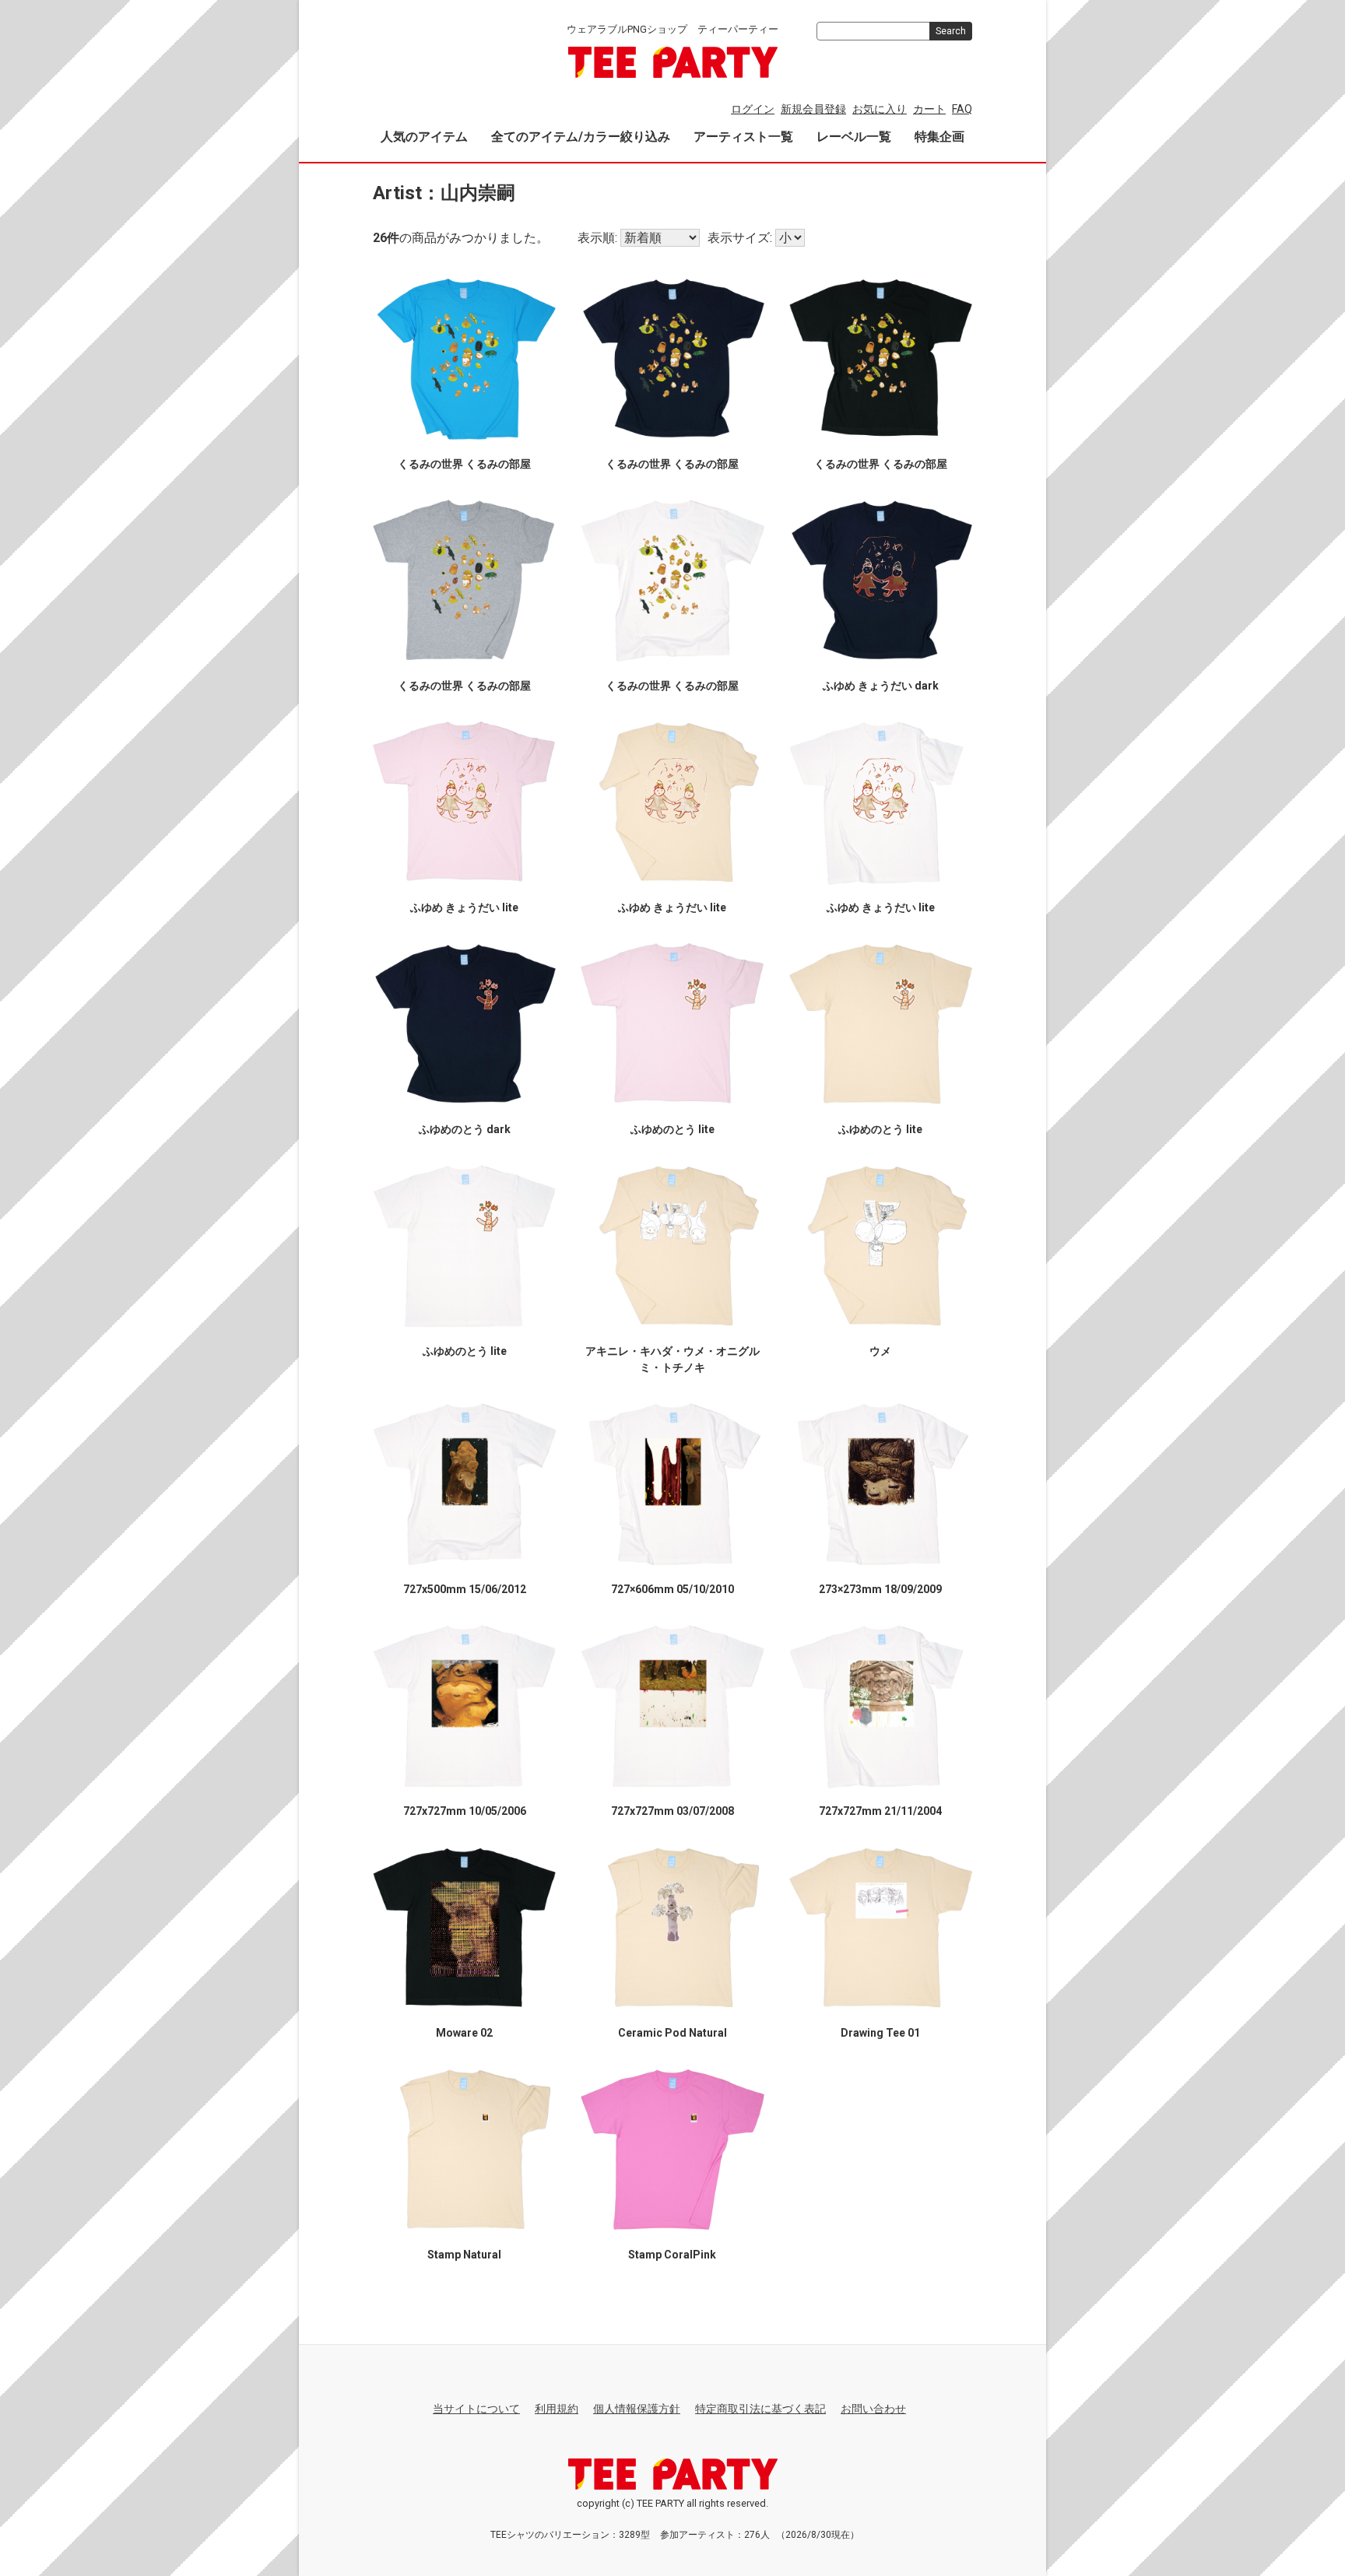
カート (929, 109)
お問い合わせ (873, 2409)
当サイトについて (476, 2409)
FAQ (962, 109)
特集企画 (939, 137)
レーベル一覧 (854, 137)
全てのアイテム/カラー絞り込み (581, 137)
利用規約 (557, 2409)
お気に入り (880, 109)
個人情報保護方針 (637, 2409)
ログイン (753, 109)
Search (951, 31)
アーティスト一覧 (743, 137)
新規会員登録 (813, 109)
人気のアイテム (424, 137)
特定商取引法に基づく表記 (760, 2409)
